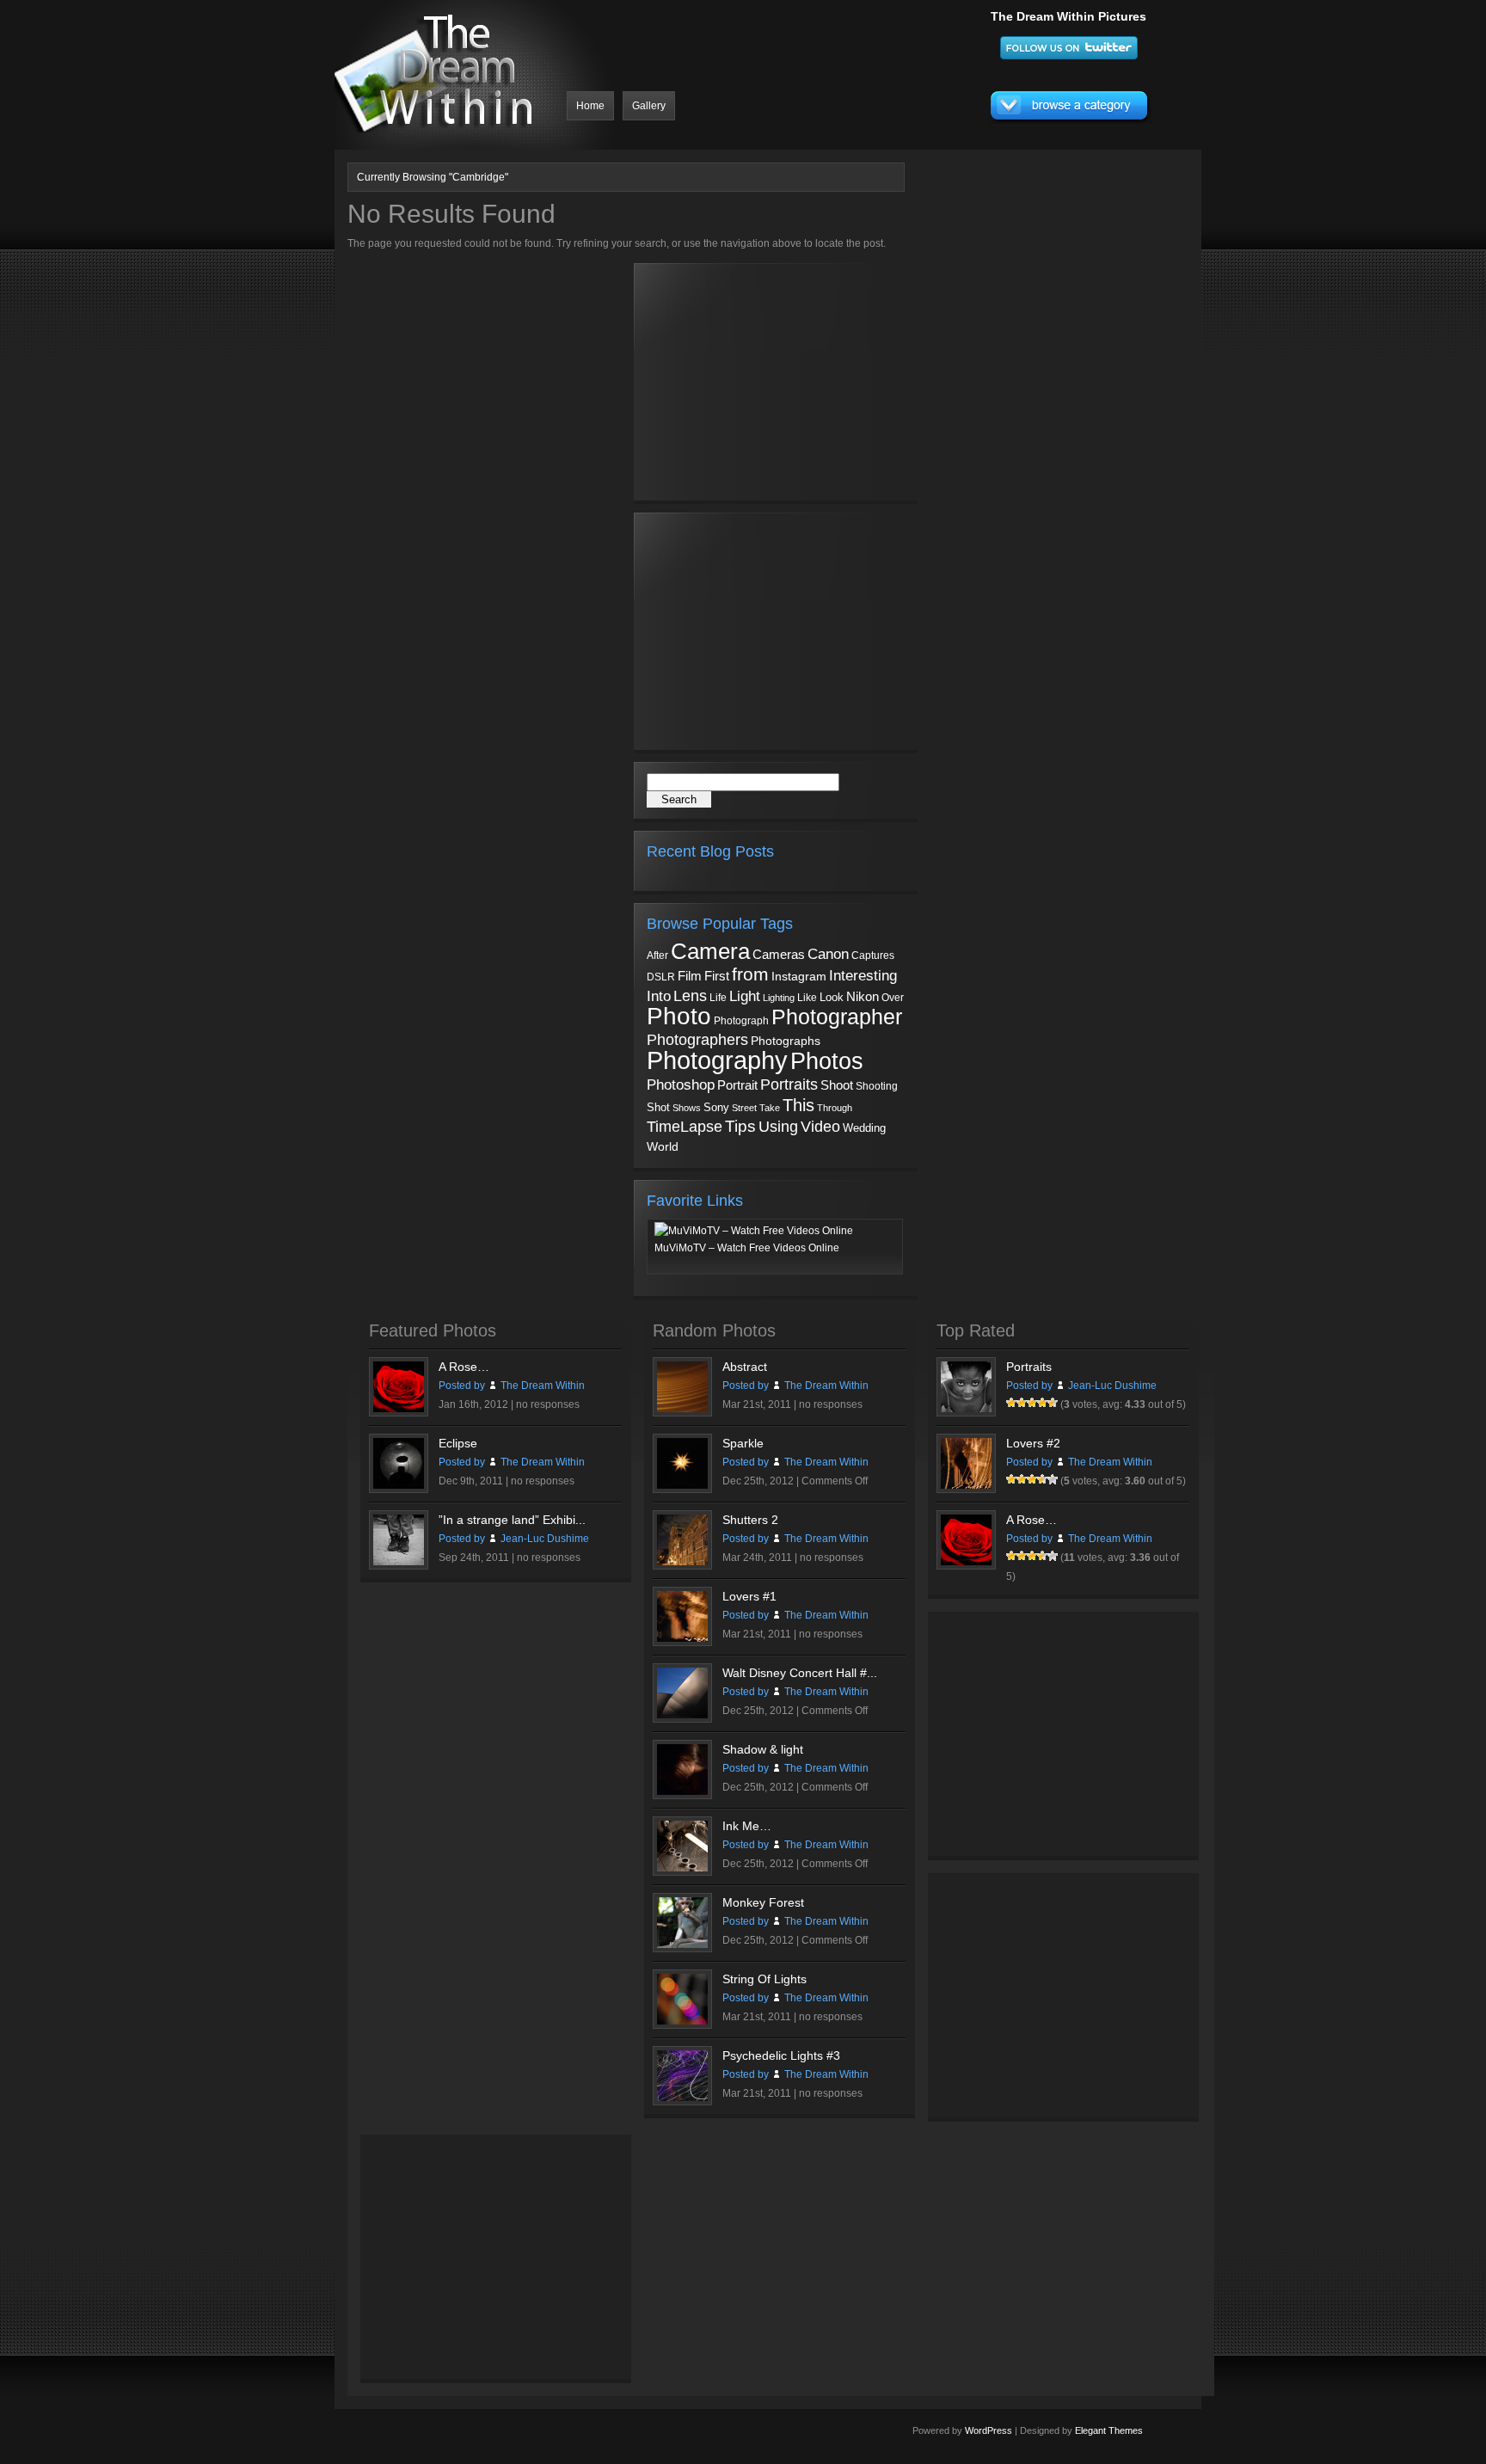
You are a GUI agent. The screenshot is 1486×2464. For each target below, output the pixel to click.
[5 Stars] (1053, 1403)
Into (659, 996)
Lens (690, 996)
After (657, 955)
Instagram (799, 976)
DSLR (661, 977)
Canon (828, 954)
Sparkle (743, 1443)
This (798, 1105)
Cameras (779, 954)
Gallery (649, 106)
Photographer (837, 1017)
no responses (548, 1404)
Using (778, 1127)
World (663, 1147)
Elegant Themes (1109, 2430)
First (717, 976)
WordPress (989, 2430)
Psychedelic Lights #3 (781, 2055)
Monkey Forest (763, 1902)
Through (835, 1108)
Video (820, 1127)
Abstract (745, 1367)
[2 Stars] (1022, 1403)
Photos (827, 1061)
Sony (716, 1107)
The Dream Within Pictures (1068, 16)
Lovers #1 (749, 1596)
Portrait (737, 1085)
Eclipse (458, 1443)
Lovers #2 (1033, 1443)
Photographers (697, 1040)
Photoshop (681, 1085)
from (750, 974)
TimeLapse (685, 1127)
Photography (717, 1060)
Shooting (877, 1086)
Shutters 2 (750, 1520)
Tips (740, 1126)
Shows (687, 1108)
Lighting (779, 998)
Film (690, 976)
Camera (710, 951)
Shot (658, 1108)
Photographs (786, 1041)
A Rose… (464, 1367)
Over (893, 998)
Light (745, 996)
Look (832, 997)
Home (590, 106)
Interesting (863, 975)
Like (807, 998)
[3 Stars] (1032, 1403)
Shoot (837, 1085)
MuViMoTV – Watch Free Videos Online (747, 1248)
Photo (679, 1016)
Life (718, 997)
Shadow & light (763, 1749)
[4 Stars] (1042, 1403)
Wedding (864, 1128)
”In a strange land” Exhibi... (512, 1520)
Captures (873, 955)
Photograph (741, 1021)
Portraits (789, 1085)
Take (770, 1108)
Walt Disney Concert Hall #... (800, 1673)
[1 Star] (1011, 1403)
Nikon (863, 996)
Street (744, 1108)
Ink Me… (747, 1826)
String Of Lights (764, 1979)
